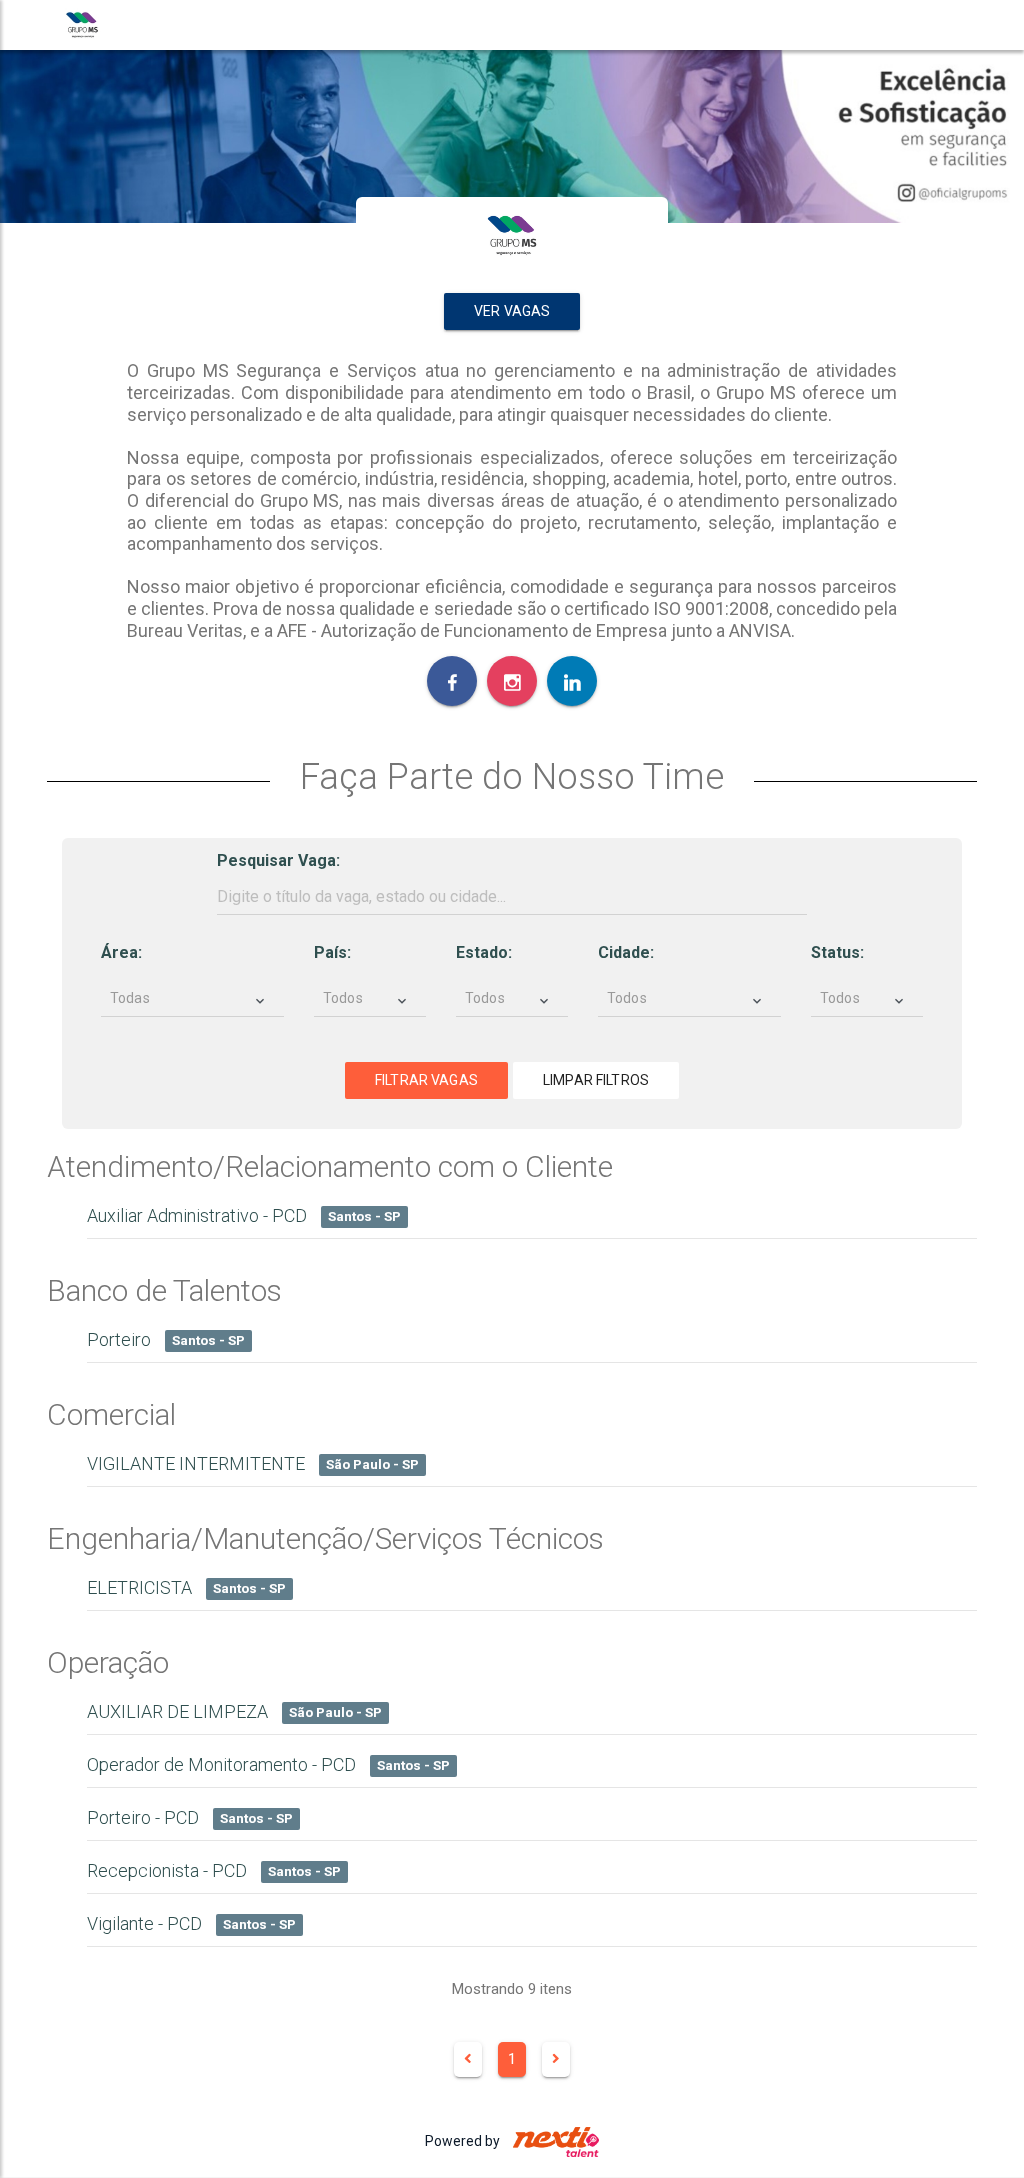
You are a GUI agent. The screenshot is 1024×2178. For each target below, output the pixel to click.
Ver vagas (512, 311)
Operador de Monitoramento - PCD (268, 1764)
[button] (193, 1008)
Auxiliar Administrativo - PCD (244, 1215)
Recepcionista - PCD (214, 1870)
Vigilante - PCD (191, 1923)
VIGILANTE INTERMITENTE (253, 1463)
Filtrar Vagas (426, 1080)
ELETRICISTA (186, 1587)
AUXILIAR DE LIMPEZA (234, 1711)
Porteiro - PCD (190, 1817)
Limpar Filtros (596, 1080)
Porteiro (166, 1339)
